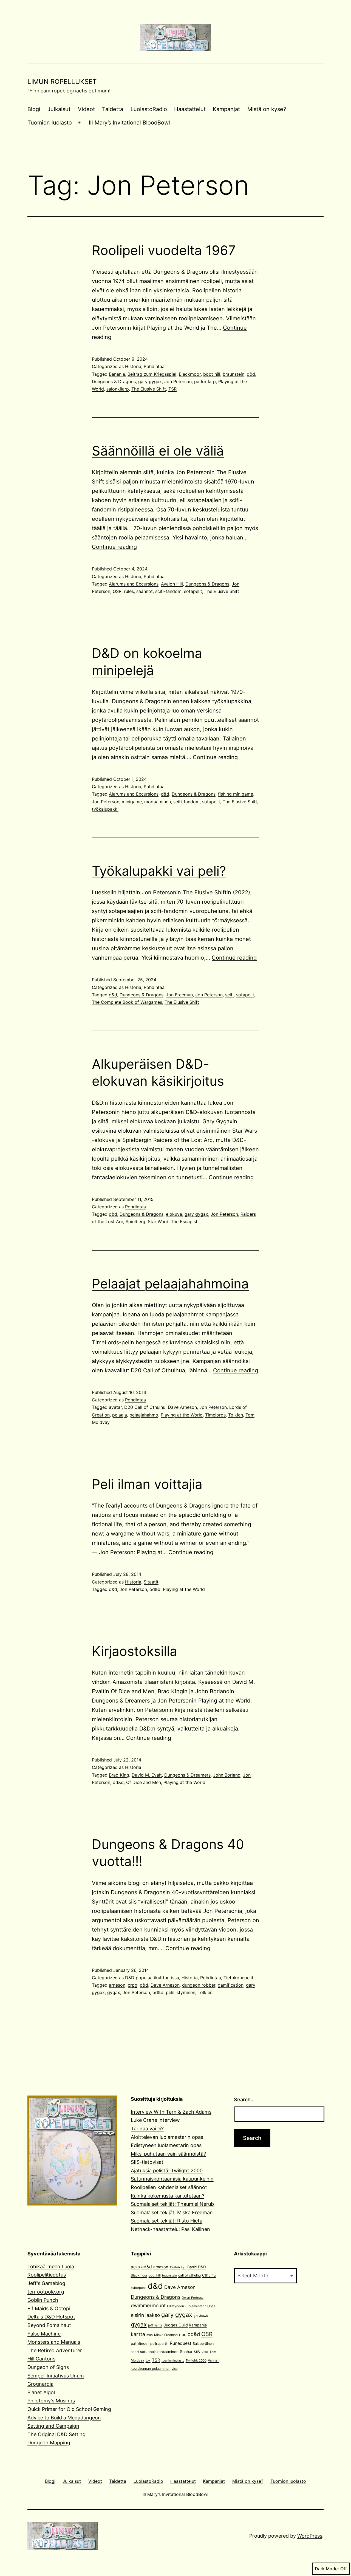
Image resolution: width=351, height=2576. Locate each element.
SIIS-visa (201, 2352)
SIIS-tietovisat (147, 2162)
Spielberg (135, 1221)
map (150, 2335)
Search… (244, 2099)
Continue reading (114, 547)
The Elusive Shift (149, 389)
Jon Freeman (179, 995)
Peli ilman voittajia (147, 1484)
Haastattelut (190, 109)
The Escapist (184, 1221)
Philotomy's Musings (51, 2401)
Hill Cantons (41, 2359)
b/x (184, 2267)
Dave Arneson (182, 1407)
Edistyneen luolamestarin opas (166, 2145)
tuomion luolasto (173, 2361)
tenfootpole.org (46, 2292)
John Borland (227, 1775)
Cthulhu (209, 2275)
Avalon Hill (172, 584)
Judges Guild (176, 2325)
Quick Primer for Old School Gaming (69, 2409)
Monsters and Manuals (54, 2342)
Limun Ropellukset (62, 82)
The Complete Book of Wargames (127, 1002)
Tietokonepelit (238, 1978)
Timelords (215, 1415)
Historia (133, 366)
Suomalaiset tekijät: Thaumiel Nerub (172, 2204)
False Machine (44, 2334)
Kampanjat (226, 109)
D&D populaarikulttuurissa (152, 1978)
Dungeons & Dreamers (187, 1775)
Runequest (181, 2343)
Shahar (186, 2352)
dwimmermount (148, 2305)
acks (135, 2267)
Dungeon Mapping (49, 2443)
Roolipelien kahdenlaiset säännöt (169, 2187)
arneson (117, 1985)
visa (175, 2369)
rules (129, 591)
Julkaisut (59, 109)
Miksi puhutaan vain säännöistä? (168, 2154)
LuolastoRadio (149, 109)
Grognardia (40, 2384)
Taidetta (113, 109)
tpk (148, 2360)
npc (183, 2335)
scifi (229, 995)
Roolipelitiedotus (47, 2275)
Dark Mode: (327, 2569)
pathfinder (140, 2343)
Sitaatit (151, 1582)
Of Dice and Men (144, 1782)
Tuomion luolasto (50, 123)
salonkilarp (118, 389)
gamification (231, 1985)
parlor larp (205, 381)
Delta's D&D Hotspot (51, 2317)
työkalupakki (105, 809)
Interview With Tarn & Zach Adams (171, 2112)
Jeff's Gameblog (46, 2283)
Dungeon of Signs (48, 2367)
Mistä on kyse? (267, 109)
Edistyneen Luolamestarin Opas (191, 2306)
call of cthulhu (189, 2275)
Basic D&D (197, 2267)
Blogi (34, 109)
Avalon (175, 2267)
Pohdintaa (154, 366)
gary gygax (150, 381)
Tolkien (236, 1415)
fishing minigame (236, 794)
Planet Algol (41, 2392)
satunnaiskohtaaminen (159, 2352)
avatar (115, 1407)
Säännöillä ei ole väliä (158, 451)
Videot (86, 109)
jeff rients (155, 2325)
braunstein (233, 374)
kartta (138, 2334)
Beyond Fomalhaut (49, 2325)
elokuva (174, 1214)
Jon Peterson (178, 381)
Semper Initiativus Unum (56, 2376)
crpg (133, 1985)
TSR (172, 389)
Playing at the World (182, 1415)
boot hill (212, 374)
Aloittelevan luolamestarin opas (167, 2137)
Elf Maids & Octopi (49, 2308)
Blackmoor (190, 374)
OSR (117, 591)
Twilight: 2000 (196, 2360)
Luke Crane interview (155, 2120)
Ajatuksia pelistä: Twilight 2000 (167, 2171)
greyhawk (201, 2316)
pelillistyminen (181, 1992)
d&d (251, 374)
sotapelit (193, 591)
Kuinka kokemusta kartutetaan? (168, 2196)
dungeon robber (199, 1985)
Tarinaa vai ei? (147, 2129)
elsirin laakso (145, 2315)
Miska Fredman (166, 2335)
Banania (117, 374)
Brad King (119, 1775)
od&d (155, 1589)
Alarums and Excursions (134, 584)
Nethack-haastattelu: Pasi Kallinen (170, 2229)
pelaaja (120, 1415)
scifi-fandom (168, 591)
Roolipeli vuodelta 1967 (164, 250)
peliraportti (159, 2344)
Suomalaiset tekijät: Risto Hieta (167, 2221)
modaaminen (158, 802)
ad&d (147, 2267)
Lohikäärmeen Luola (51, 2267)
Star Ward (158, 1221)
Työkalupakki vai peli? (159, 871)
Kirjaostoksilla (135, 1651)
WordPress (310, 2536)
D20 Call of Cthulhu (145, 1407)
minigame (132, 802)
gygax (114, 1992)
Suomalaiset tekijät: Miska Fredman (172, 2212)
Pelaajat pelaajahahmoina (170, 1284)
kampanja (198, 2325)
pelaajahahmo (144, 1415)
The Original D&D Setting (56, 2434)
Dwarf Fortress (193, 2298)
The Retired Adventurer (55, 2350)
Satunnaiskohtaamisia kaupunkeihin (172, 2179)
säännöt (145, 591)
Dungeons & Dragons (114, 381)
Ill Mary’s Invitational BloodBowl (129, 123)
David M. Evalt (147, 1775)
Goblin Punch (43, 2300)
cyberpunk (139, 2288)
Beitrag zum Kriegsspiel (152, 374)
